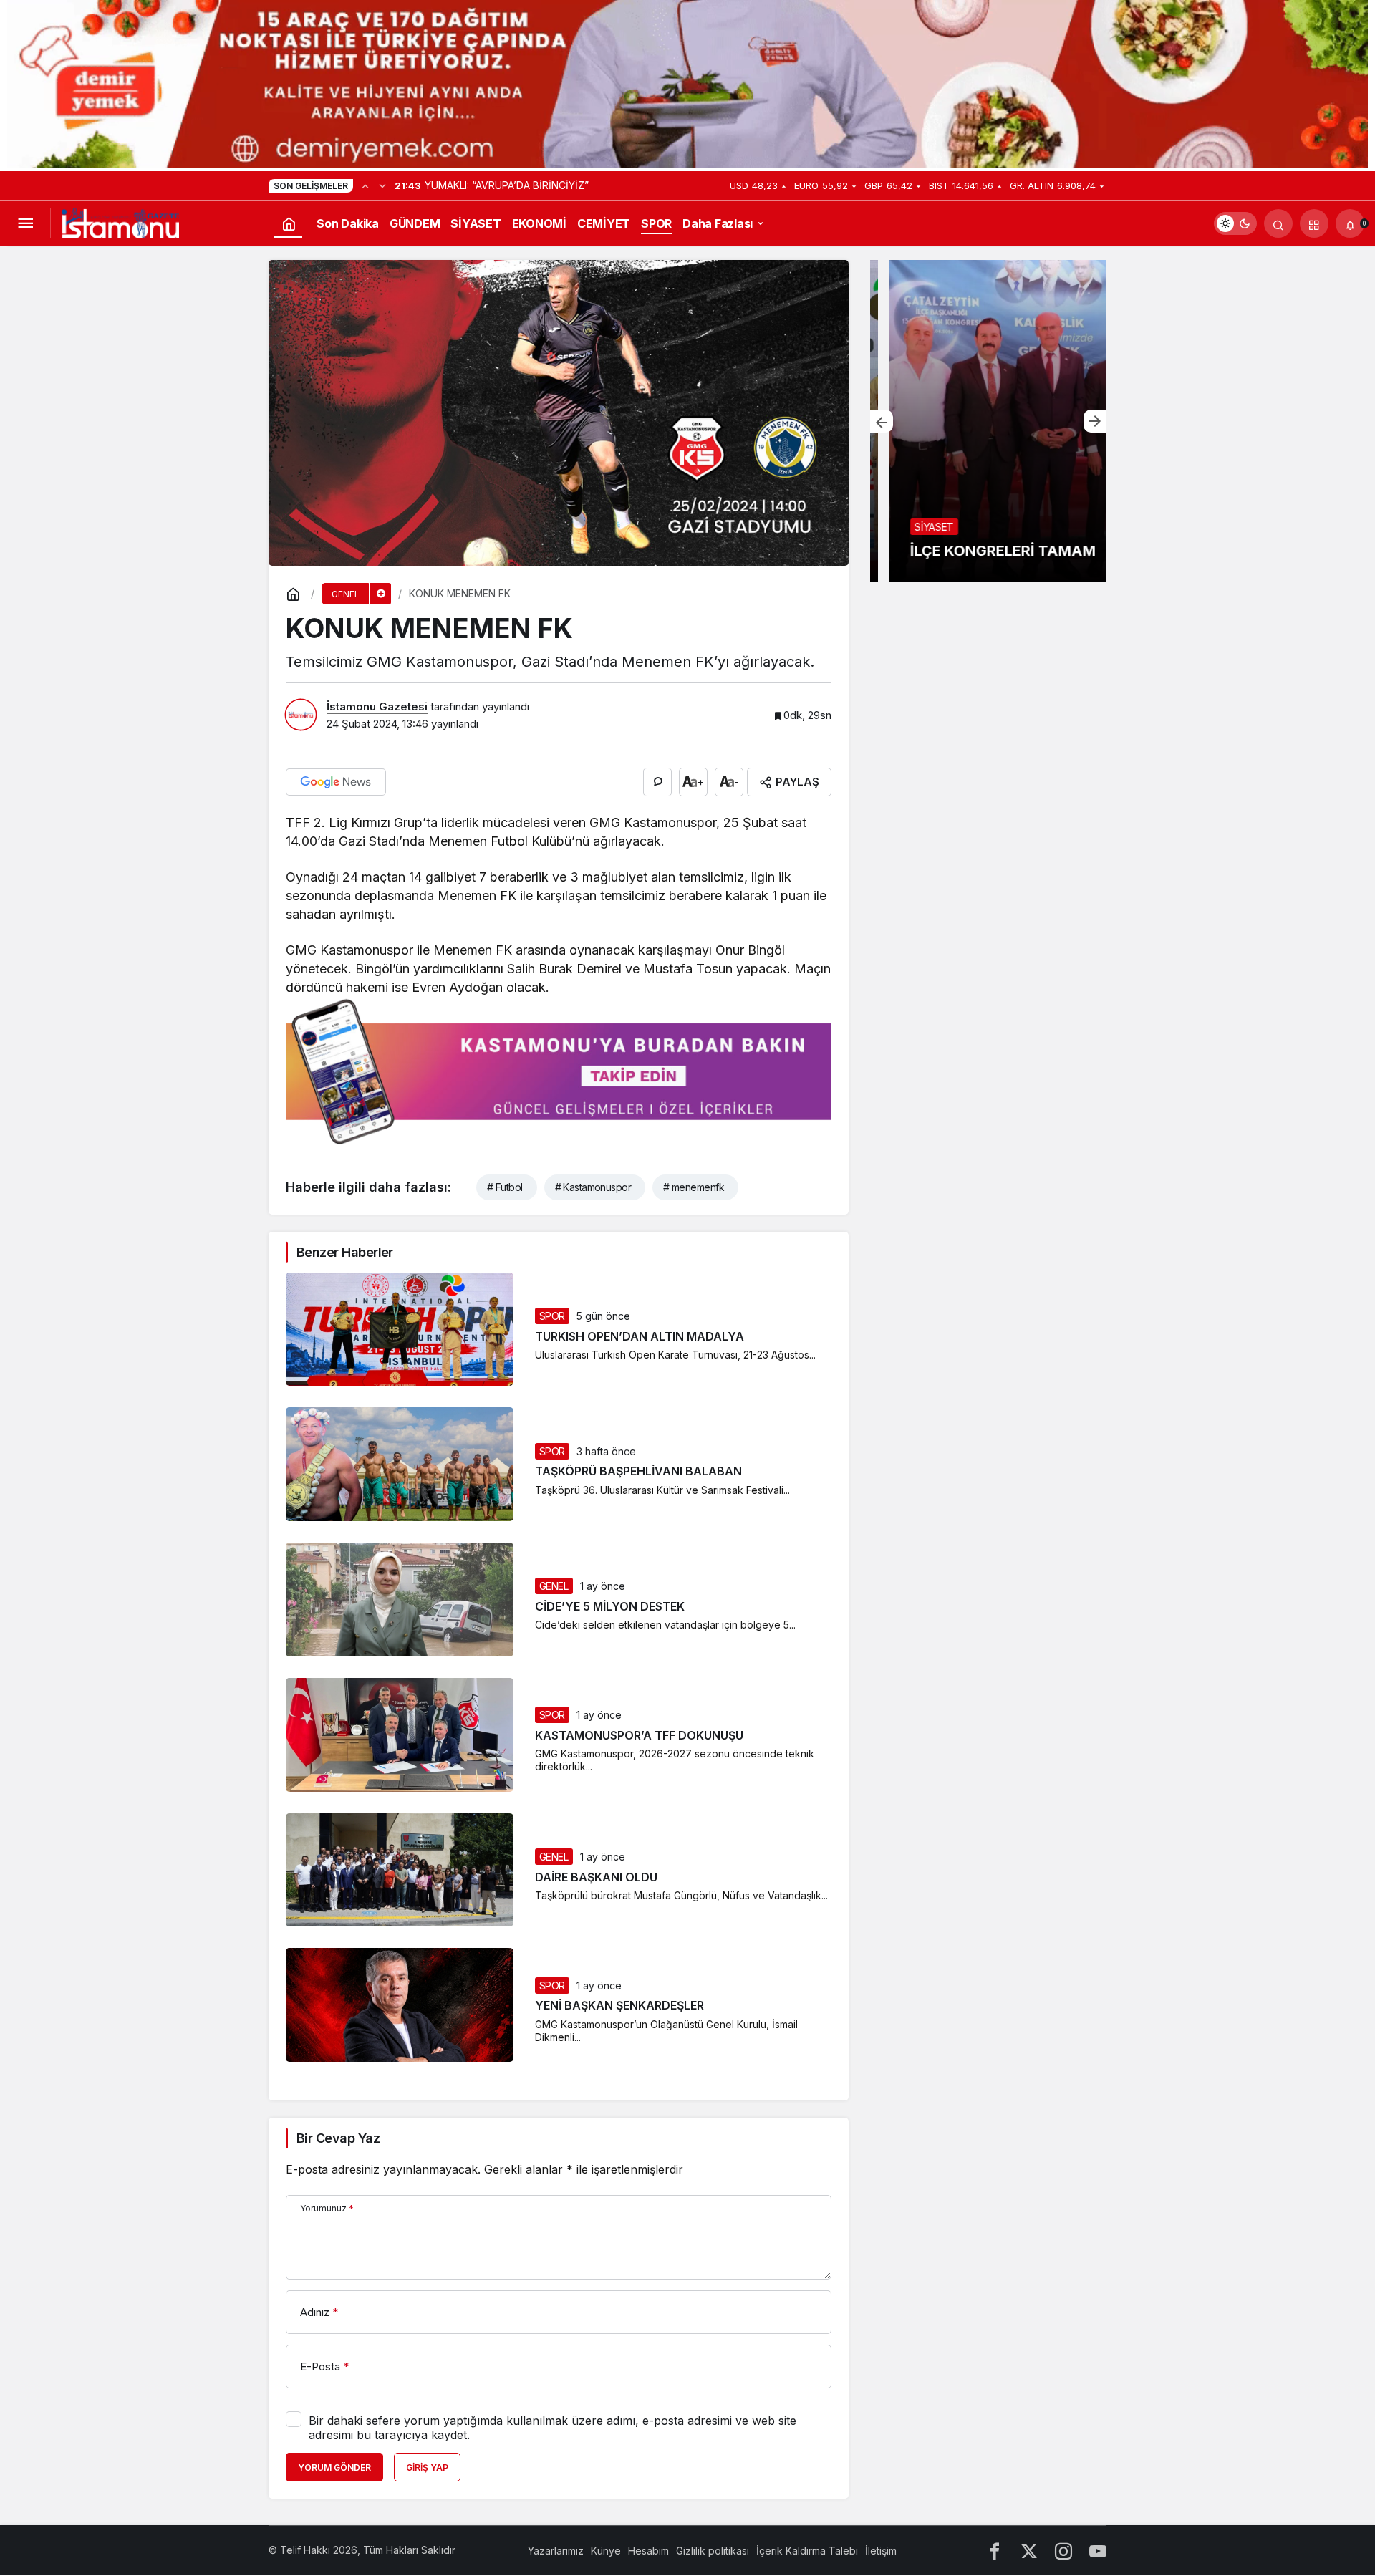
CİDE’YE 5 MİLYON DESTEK (610, 1606)
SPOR (553, 1316)
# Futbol (505, 1187)
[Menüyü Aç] (25, 223)
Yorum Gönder (334, 2468)
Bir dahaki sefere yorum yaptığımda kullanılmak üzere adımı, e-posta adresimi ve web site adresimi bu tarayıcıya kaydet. (553, 2428)
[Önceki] (365, 185)
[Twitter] (1029, 2551)
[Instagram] (1063, 2551)
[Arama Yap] (1278, 223)
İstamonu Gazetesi (377, 706)
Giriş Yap (427, 2468)
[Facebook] (995, 2551)
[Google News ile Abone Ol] (336, 782)
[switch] (1235, 223)
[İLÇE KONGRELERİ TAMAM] (988, 421)
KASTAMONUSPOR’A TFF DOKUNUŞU (639, 1735)
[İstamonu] (120, 222)
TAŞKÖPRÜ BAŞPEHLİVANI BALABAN (638, 1472)
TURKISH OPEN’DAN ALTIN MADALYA (640, 1336)
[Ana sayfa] (289, 223)
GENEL (554, 1586)
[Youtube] (1098, 2551)
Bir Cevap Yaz (338, 2138)
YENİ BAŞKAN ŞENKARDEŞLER (619, 2006)
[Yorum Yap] (657, 782)
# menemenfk (694, 1187)
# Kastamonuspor (593, 1187)
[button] (1314, 223)
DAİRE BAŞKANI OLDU (596, 1877)
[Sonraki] (382, 185)
